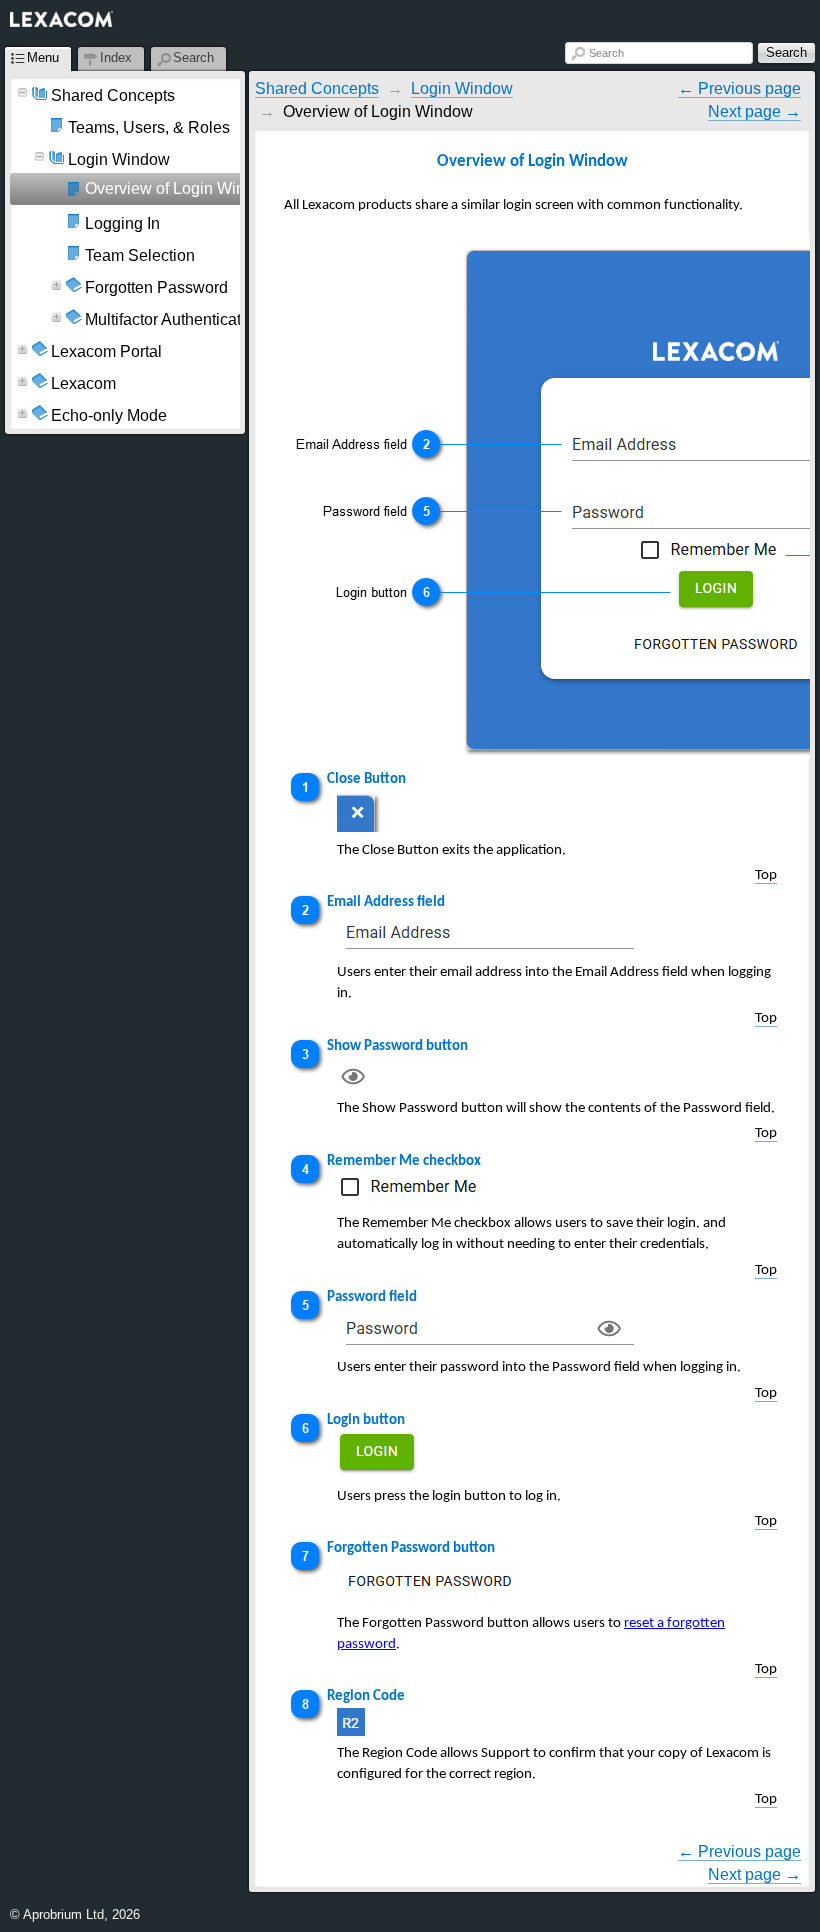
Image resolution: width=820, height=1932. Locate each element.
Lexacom (83, 383)
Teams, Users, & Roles (149, 127)
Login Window (119, 159)
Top (766, 875)
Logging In (122, 223)
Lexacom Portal (106, 351)
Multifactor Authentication (174, 319)
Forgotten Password (156, 287)
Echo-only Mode (109, 415)
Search (606, 53)
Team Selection (140, 255)
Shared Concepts (113, 95)
